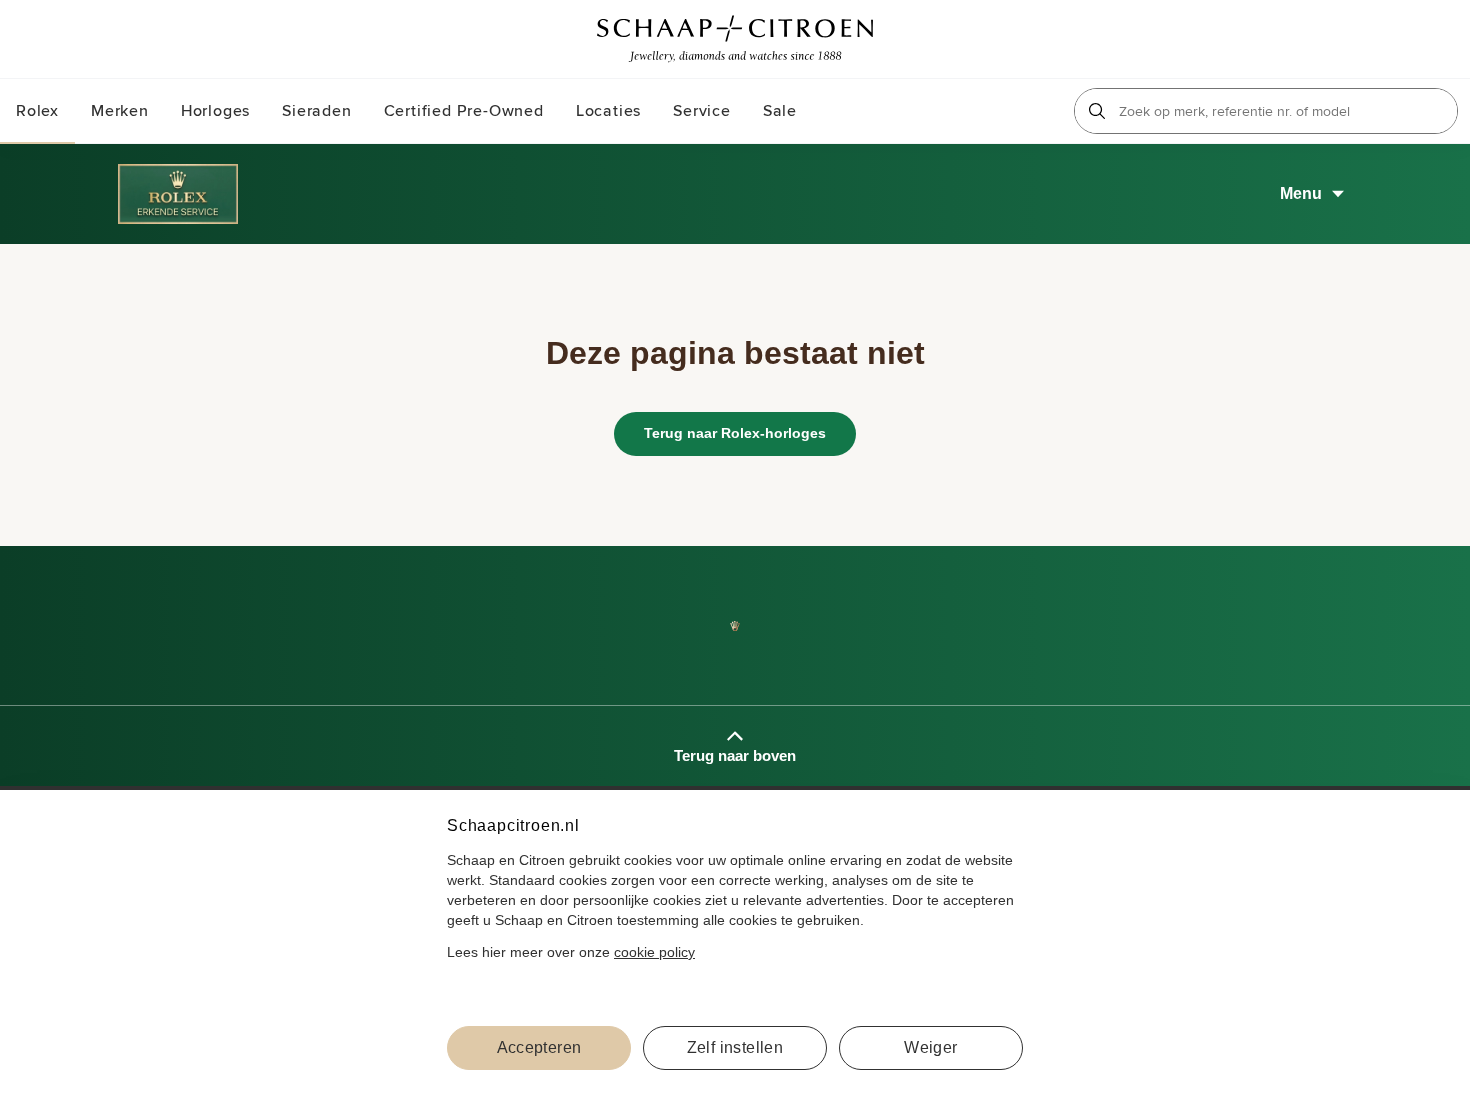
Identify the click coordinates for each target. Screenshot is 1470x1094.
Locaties (608, 111)
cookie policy (654, 952)
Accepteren (539, 1047)
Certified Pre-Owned (464, 111)
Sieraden (316, 111)
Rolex (37, 111)
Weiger (930, 1047)
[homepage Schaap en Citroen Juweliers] (735, 39)
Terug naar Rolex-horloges (735, 433)
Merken (120, 111)
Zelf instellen (735, 1047)
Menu (1301, 193)
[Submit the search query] (1097, 111)
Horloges (215, 111)
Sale (780, 111)
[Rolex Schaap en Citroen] (1391, 39)
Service (702, 111)
